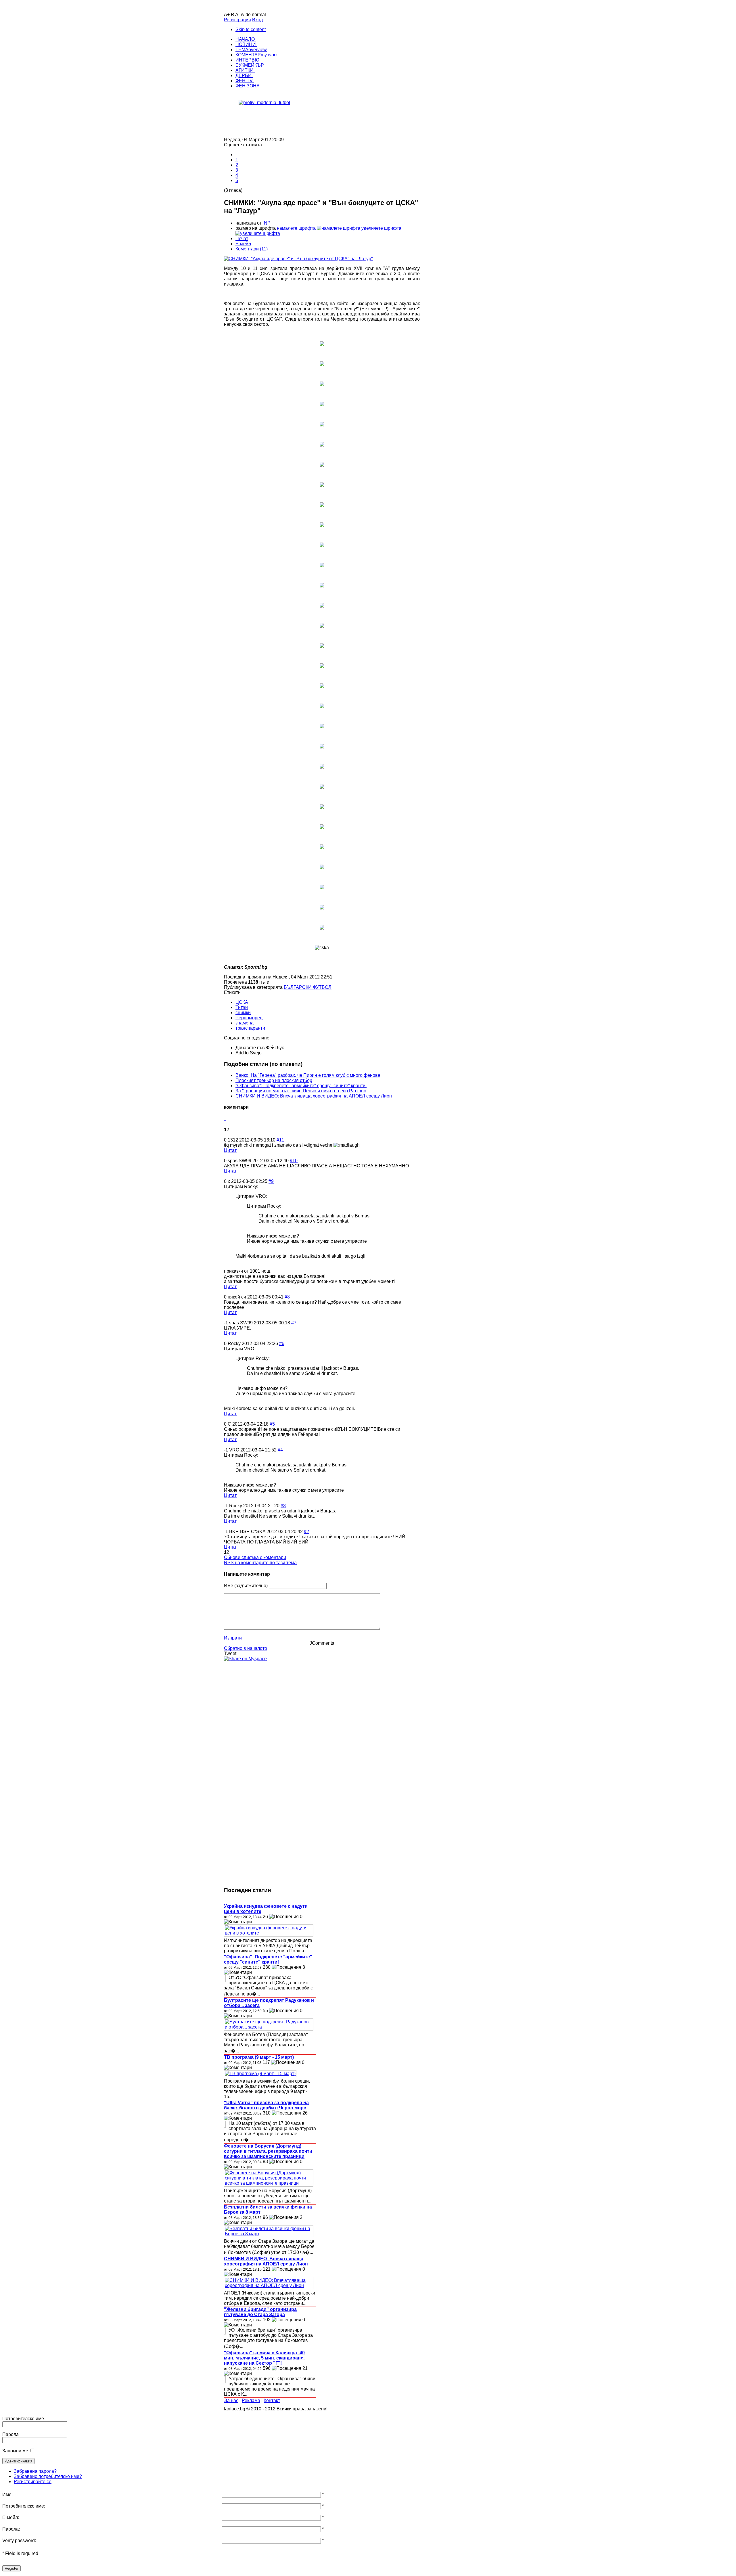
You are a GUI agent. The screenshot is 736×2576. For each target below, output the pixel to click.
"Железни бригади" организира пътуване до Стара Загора (260, 2312)
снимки (243, 1013)
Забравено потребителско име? (48, 2476)
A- (237, 15)
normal (259, 15)
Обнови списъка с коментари (255, 1557)
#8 (287, 1297)
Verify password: (19, 2540)
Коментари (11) (252, 249)
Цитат (230, 1150)
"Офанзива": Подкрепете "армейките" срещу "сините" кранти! (301, 1086)
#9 (271, 1181)
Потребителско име (23, 2419)
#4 (280, 1450)
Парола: (11, 2529)
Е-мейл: (11, 2517)
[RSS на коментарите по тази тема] (225, 1118)
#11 (280, 1140)
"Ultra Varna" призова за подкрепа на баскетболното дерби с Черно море (266, 2105)
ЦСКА (242, 1002)
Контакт (272, 2400)
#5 (272, 1424)
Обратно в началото (246, 1648)
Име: (7, 2494)
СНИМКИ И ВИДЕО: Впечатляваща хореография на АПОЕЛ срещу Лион (314, 1096)
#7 (294, 1323)
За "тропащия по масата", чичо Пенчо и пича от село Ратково (301, 1091)
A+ (227, 15)
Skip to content (251, 29)
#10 (294, 1161)
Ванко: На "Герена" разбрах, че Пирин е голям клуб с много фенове (308, 1075)
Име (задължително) (246, 1586)
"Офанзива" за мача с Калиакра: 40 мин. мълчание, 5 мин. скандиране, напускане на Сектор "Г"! (264, 2358)
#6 (282, 1343)
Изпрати (233, 1638)
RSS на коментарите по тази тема (260, 1563)
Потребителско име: (24, 2506)
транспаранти (250, 1028)
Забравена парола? (35, 2471)
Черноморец (249, 1018)
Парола (10, 2434)
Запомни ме (15, 2451)
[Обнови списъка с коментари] (226, 1118)
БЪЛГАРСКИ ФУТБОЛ (308, 987)
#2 (306, 1532)
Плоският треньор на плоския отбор (274, 1080)
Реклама (251, 2400)
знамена (245, 1023)
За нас (231, 2400)
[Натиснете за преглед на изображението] (298, 259)
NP (267, 223)
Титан (242, 1007)
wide (246, 15)
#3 (283, 1506)
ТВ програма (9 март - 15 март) (259, 2057)
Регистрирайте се (33, 2482)
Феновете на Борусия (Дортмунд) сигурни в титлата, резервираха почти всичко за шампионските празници (268, 2151)
